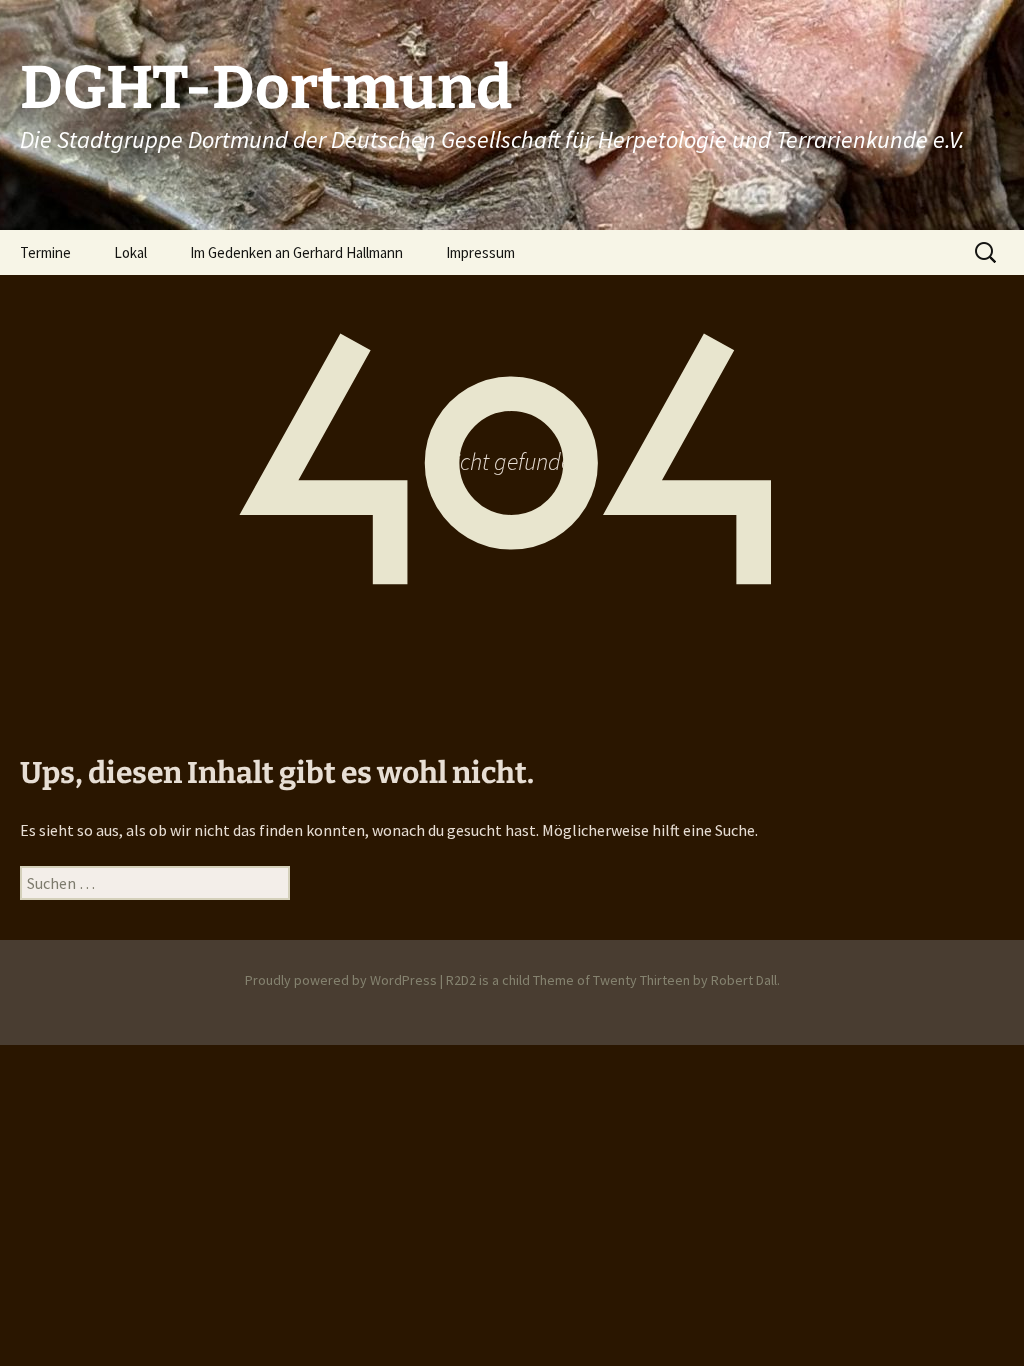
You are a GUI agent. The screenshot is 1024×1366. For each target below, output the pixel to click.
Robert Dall (744, 980)
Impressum (480, 252)
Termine (45, 252)
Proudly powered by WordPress (341, 980)
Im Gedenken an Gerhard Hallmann (296, 252)
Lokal (130, 252)
